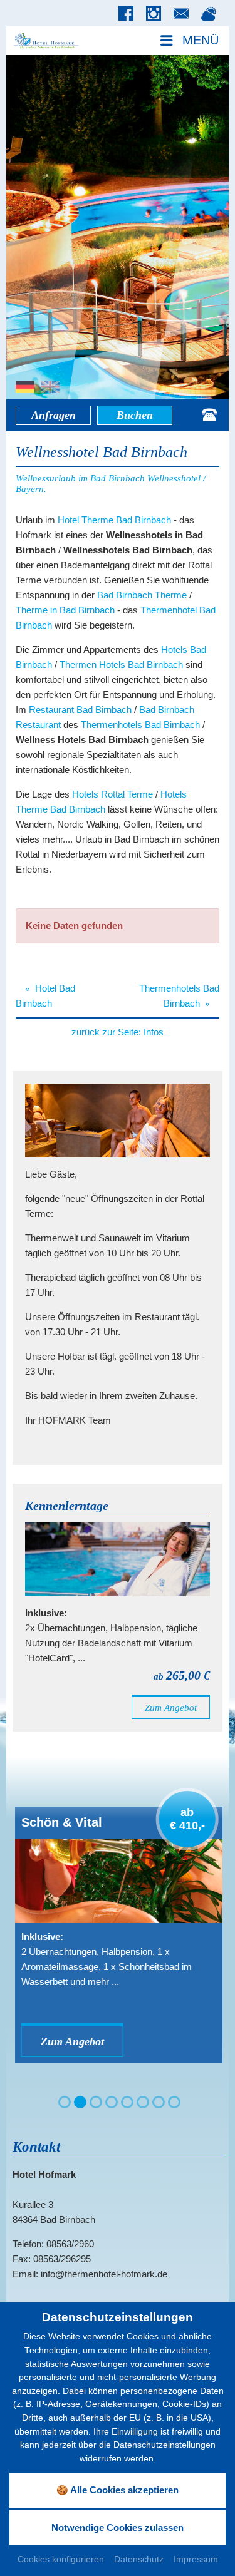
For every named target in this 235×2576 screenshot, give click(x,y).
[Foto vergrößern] (118, 227)
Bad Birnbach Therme (142, 595)
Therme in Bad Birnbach (65, 610)
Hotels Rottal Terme (112, 794)
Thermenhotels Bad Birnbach (140, 725)
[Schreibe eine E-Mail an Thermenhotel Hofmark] (184, 14)
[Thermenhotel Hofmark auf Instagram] (157, 14)
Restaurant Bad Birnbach (80, 710)
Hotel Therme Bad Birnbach (114, 520)
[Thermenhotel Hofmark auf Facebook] (129, 14)
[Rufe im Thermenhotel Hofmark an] (209, 415)
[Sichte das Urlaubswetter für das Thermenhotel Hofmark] (212, 14)
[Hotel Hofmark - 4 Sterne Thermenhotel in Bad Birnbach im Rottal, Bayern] (46, 40)
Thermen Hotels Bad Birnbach (121, 665)
